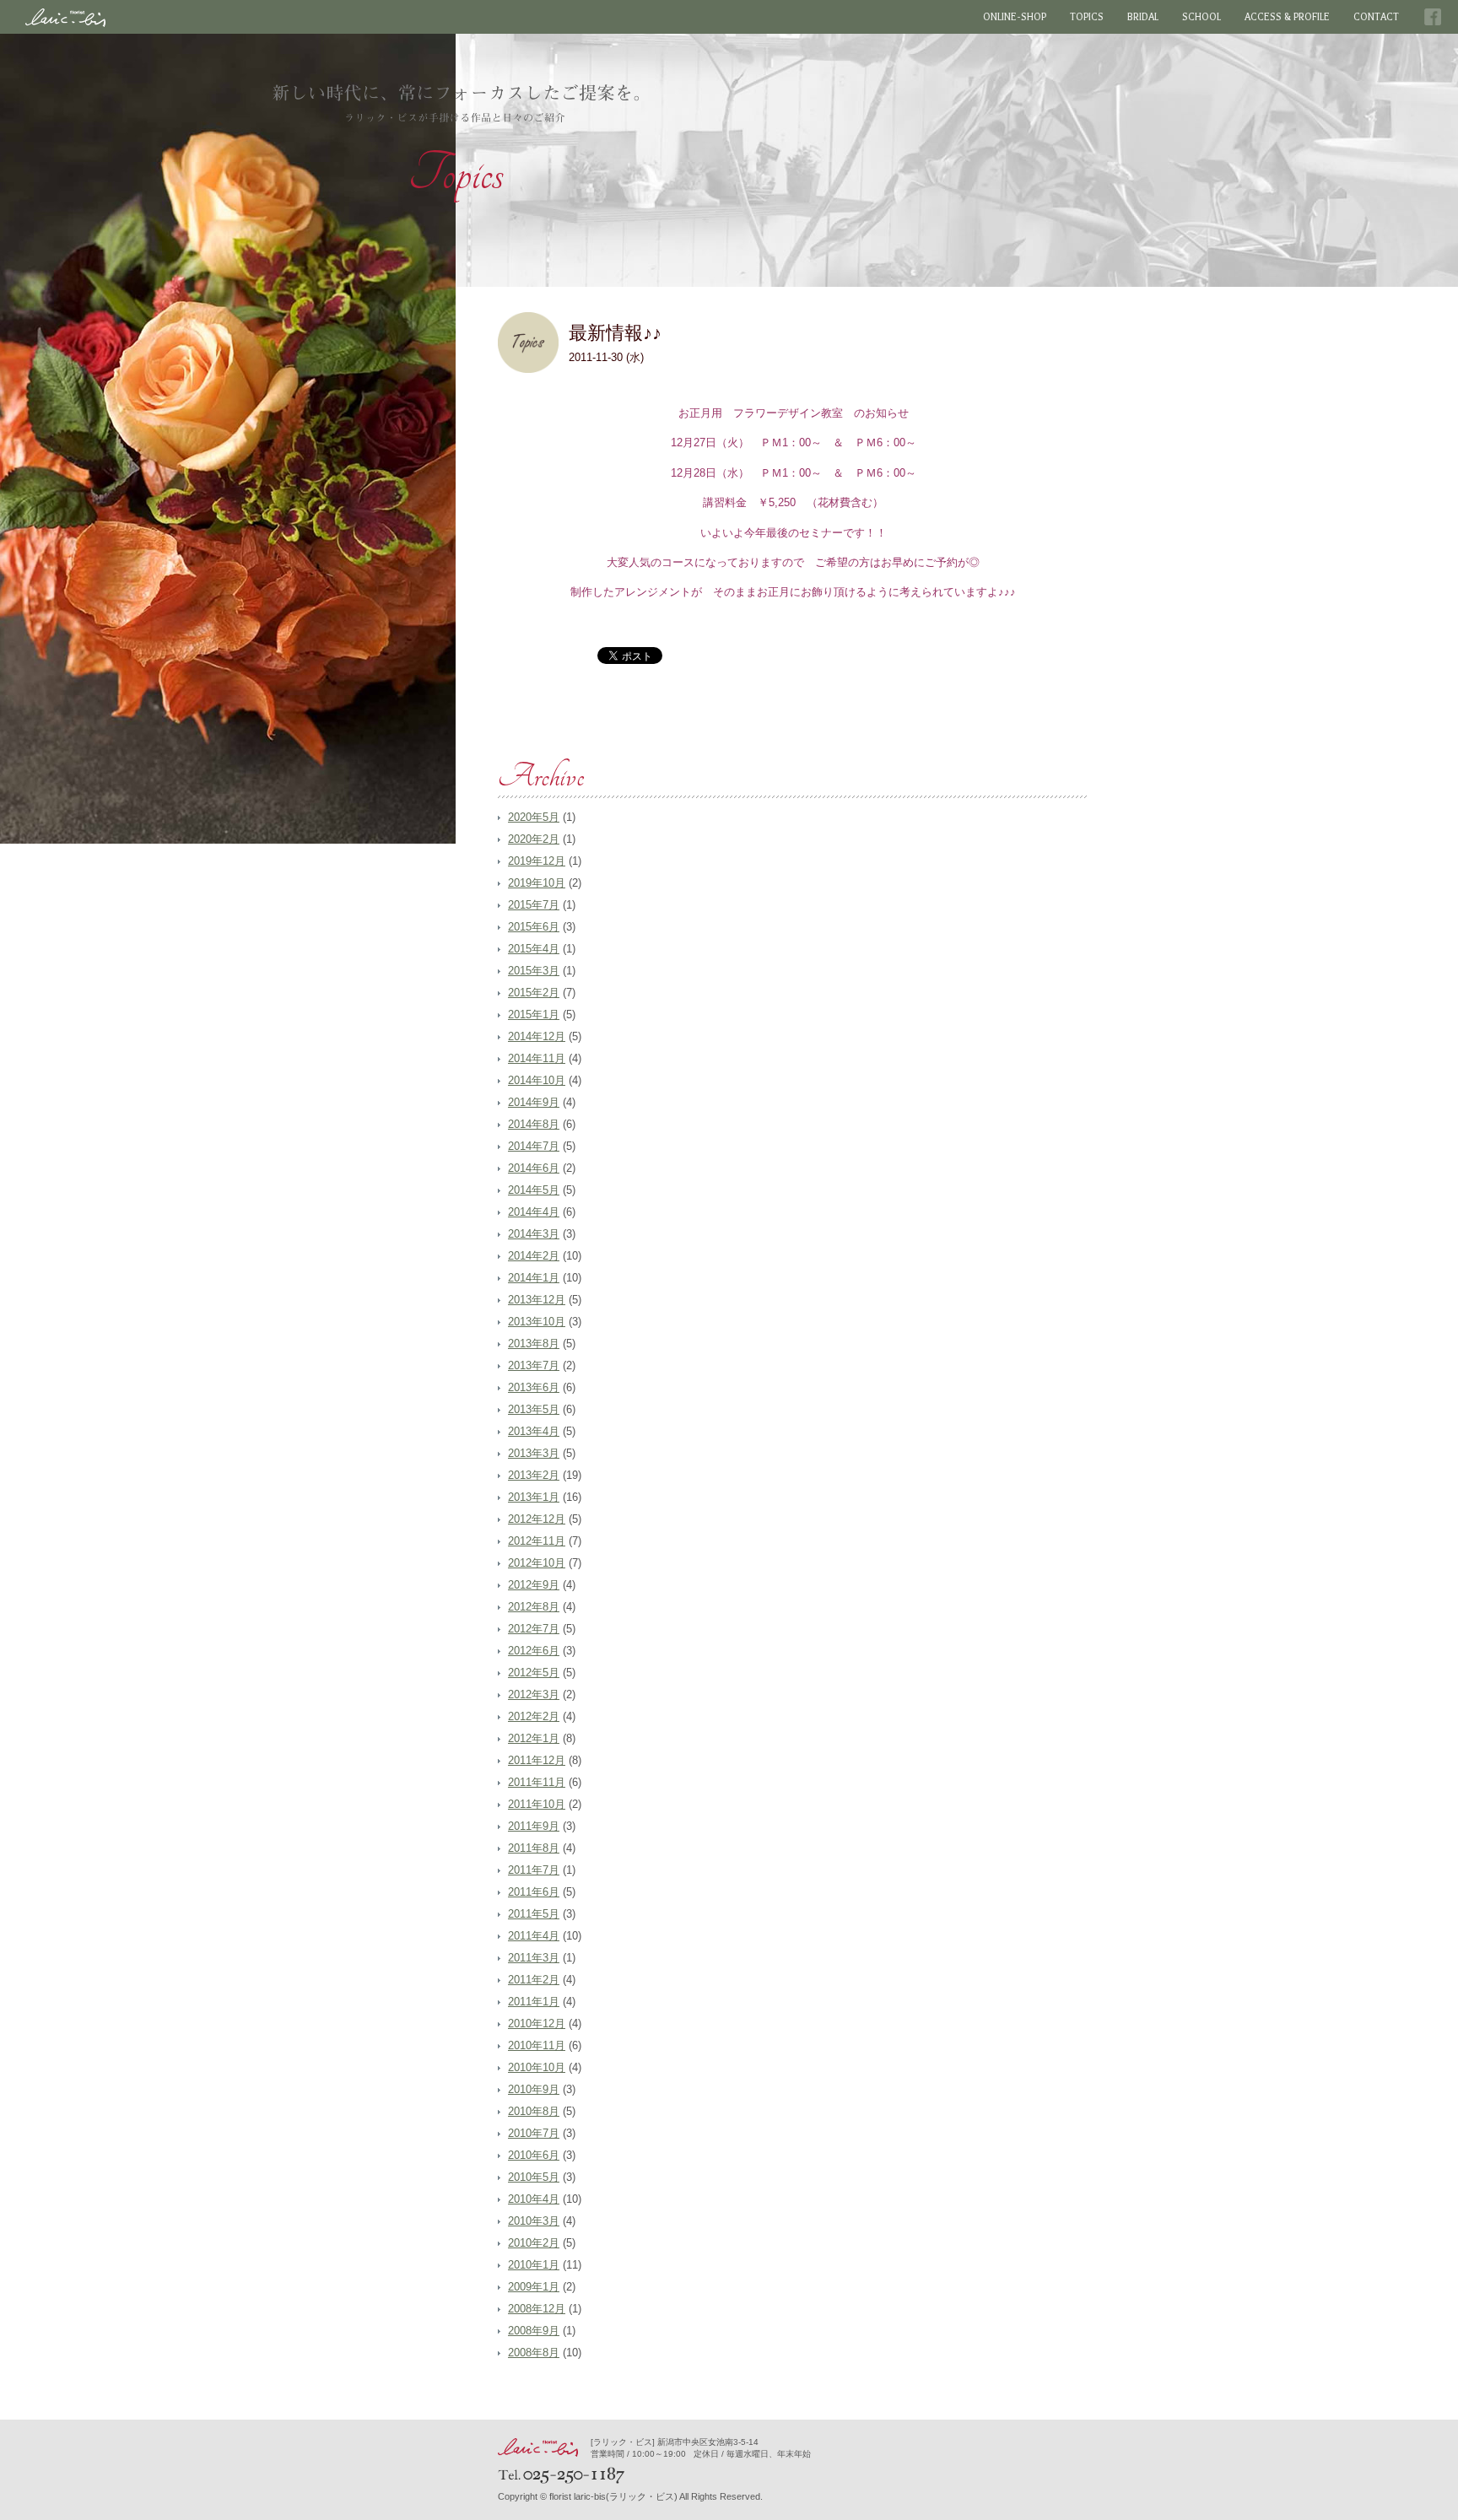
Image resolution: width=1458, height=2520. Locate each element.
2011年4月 (534, 1936)
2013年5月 (534, 1409)
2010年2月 (534, 2243)
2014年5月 (534, 1190)
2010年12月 (537, 2024)
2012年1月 (534, 1738)
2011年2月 (534, 1980)
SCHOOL (1201, 17)
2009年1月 (534, 2287)
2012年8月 (534, 1607)
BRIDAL (1143, 17)
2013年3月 (534, 1453)
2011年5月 (534, 1914)
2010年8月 (534, 2111)
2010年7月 (534, 2133)
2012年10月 (537, 1563)
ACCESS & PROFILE (1287, 17)
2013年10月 (537, 1322)
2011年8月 (534, 1848)
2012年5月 (534, 1673)
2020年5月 (534, 817)
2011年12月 (537, 1760)
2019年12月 (537, 861)
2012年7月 (534, 1629)
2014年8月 (534, 1124)
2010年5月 (534, 2177)
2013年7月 (534, 1365)
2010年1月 (534, 2265)
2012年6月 (534, 1651)
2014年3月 (534, 1234)
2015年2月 (534, 993)
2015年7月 (534, 905)
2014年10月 (537, 1080)
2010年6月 (534, 2155)
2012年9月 (534, 1585)
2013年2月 (534, 1475)
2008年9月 (534, 2331)
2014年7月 (534, 1146)
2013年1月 (534, 1497)
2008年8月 (534, 2353)
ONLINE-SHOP (1015, 17)
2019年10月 (537, 883)
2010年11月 (537, 2045)
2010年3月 (534, 2221)
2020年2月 (534, 839)
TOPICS (1087, 17)
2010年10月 (537, 2067)
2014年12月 (537, 1036)
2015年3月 (534, 971)
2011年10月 (537, 1804)
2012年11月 (537, 1541)
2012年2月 (534, 1716)
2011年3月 (534, 1958)
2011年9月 (534, 1826)
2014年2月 (534, 1256)
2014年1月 (534, 1278)
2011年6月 (534, 1892)
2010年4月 (534, 2199)
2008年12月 (537, 2309)
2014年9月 (534, 1102)
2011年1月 (534, 2002)
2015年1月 (534, 1014)
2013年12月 (537, 1300)
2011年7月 (534, 1870)
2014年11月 (537, 1058)
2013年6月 (534, 1387)
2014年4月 (534, 1212)
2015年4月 (534, 949)
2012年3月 (534, 1694)
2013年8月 (534, 1344)
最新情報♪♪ (615, 333)
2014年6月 (534, 1168)
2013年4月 (534, 1431)
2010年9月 (534, 2089)
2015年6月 (534, 927)
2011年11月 (537, 1782)
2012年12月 (537, 1519)
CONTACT (1376, 17)
